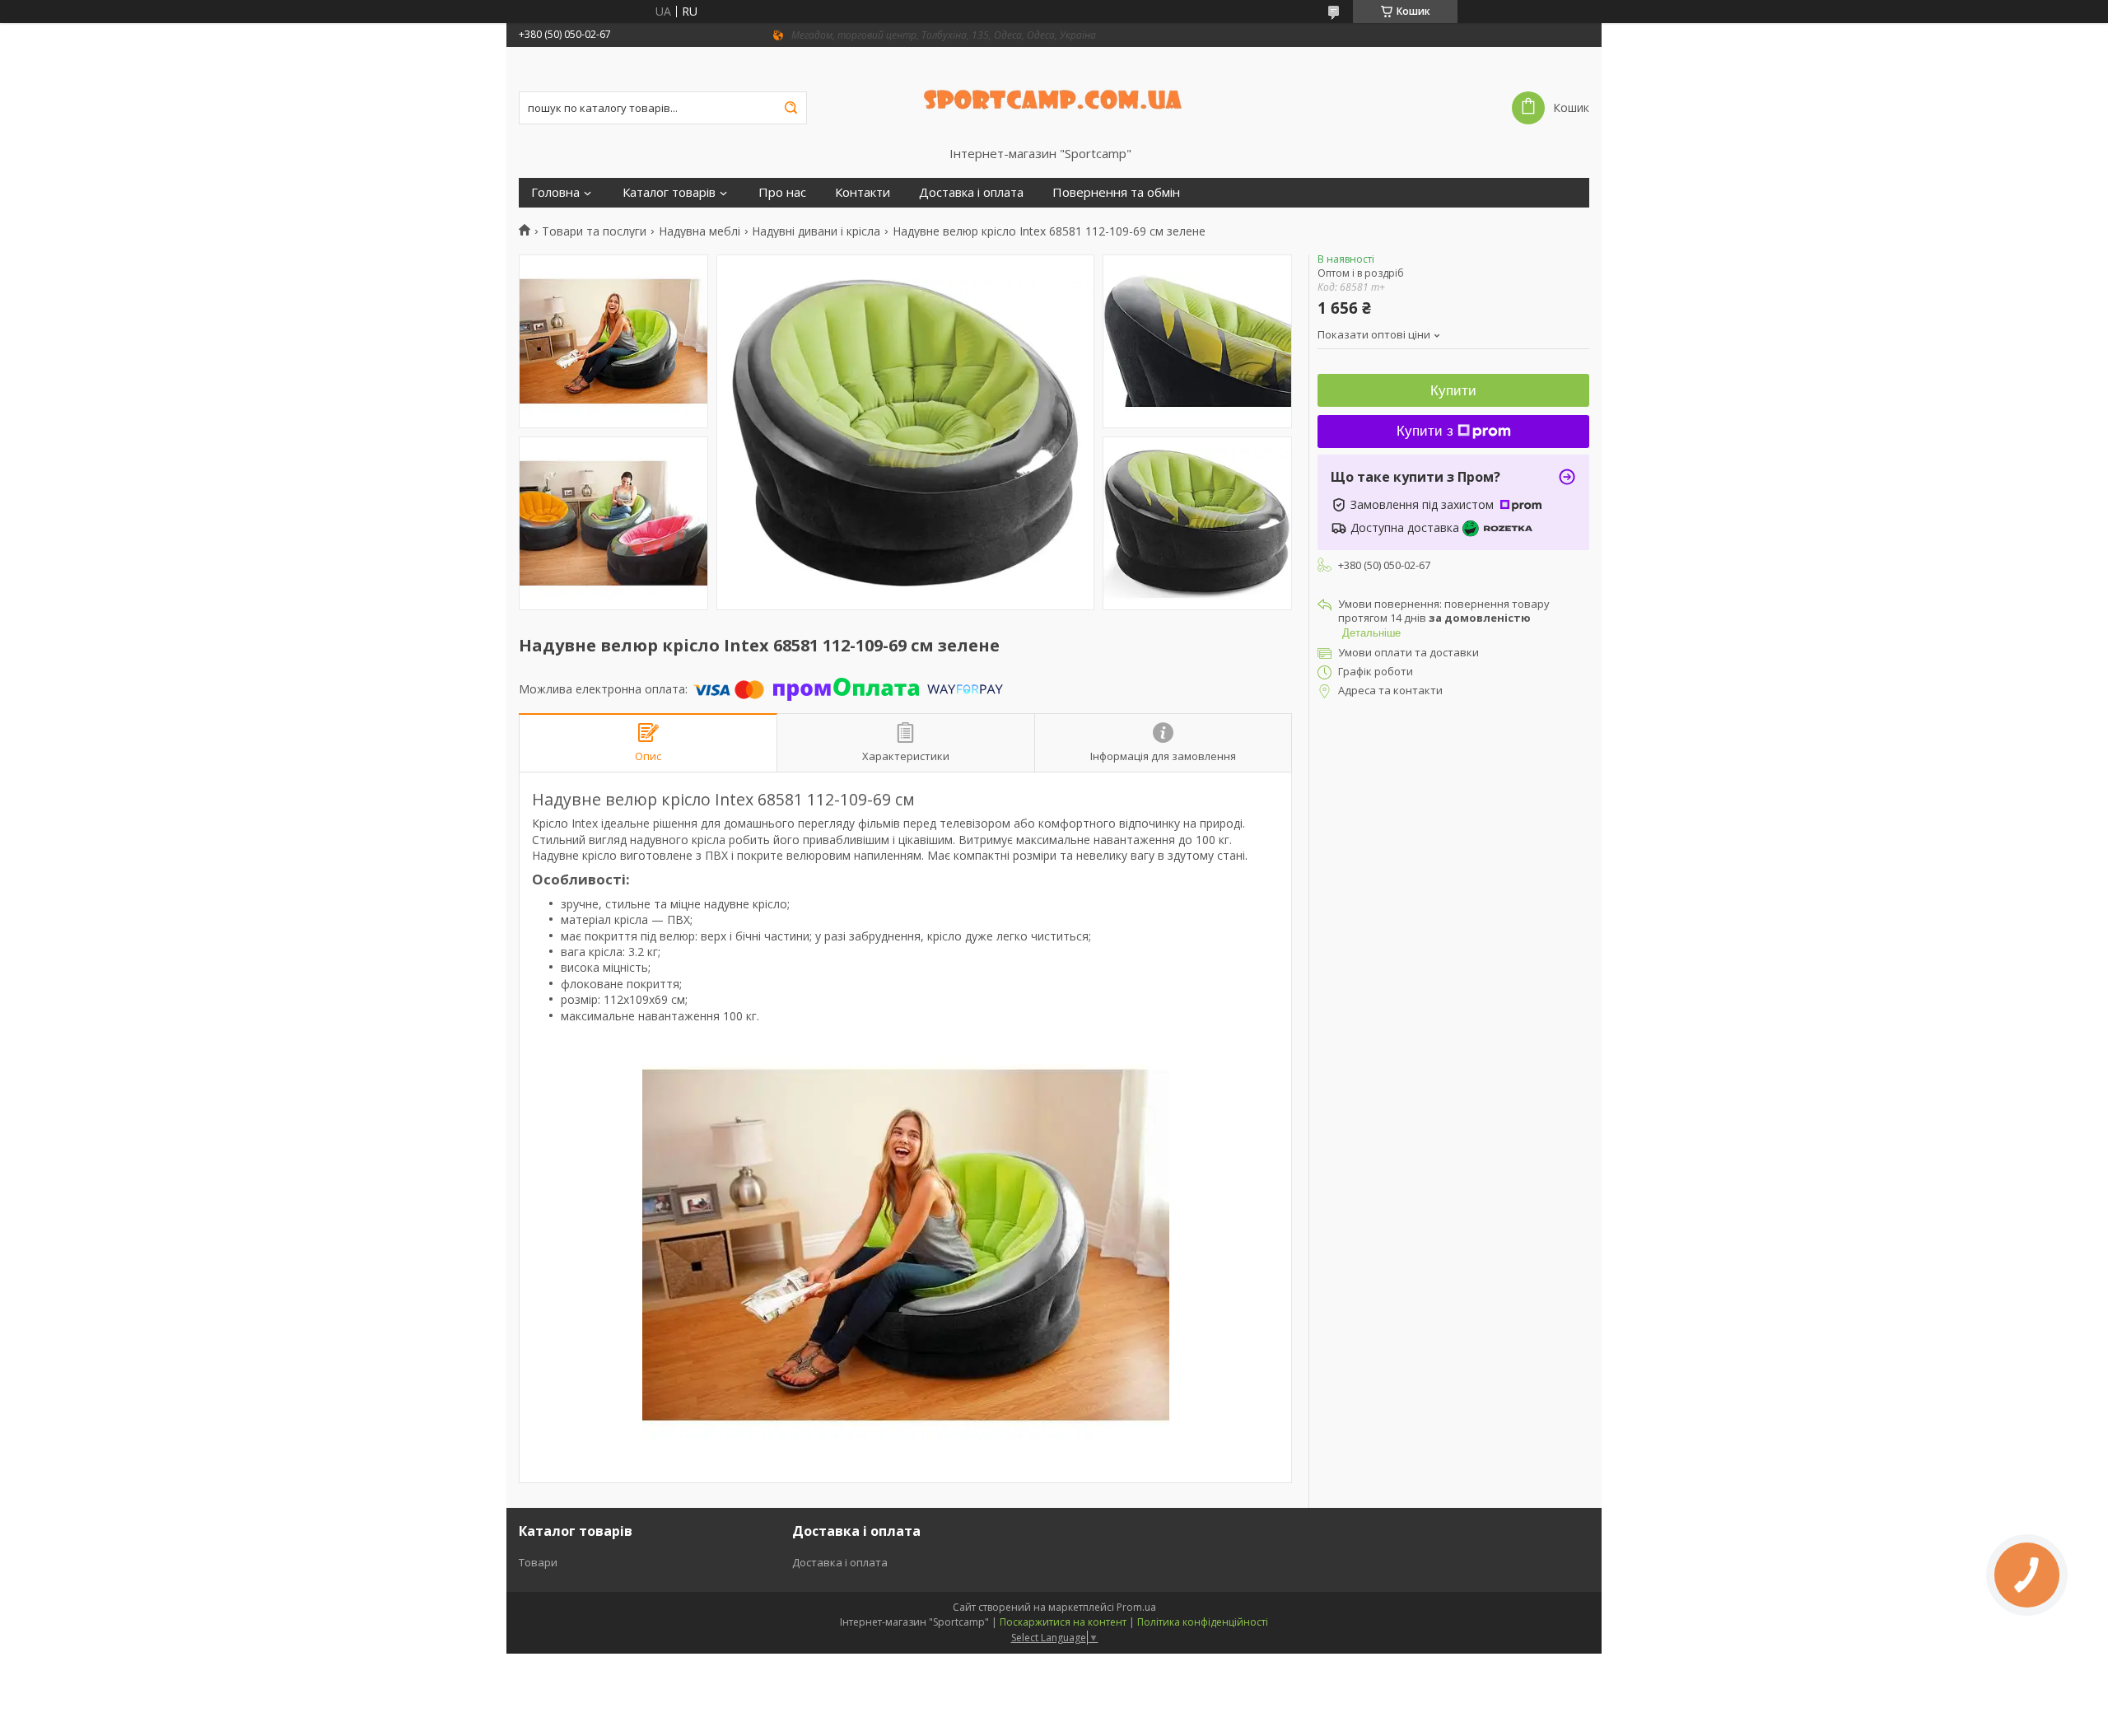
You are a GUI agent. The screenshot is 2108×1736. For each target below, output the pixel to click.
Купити (1453, 391)
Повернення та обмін (1116, 192)
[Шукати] (790, 108)
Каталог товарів (669, 192)
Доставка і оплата (971, 192)
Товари (538, 1562)
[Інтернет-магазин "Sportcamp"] (1054, 96)
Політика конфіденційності (1203, 1622)
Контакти (863, 192)
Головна (555, 192)
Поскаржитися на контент (1063, 1622)
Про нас (782, 192)
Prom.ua (1136, 1607)
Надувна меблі (700, 231)
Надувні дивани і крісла (816, 231)
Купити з (1425, 431)
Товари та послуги (594, 231)
